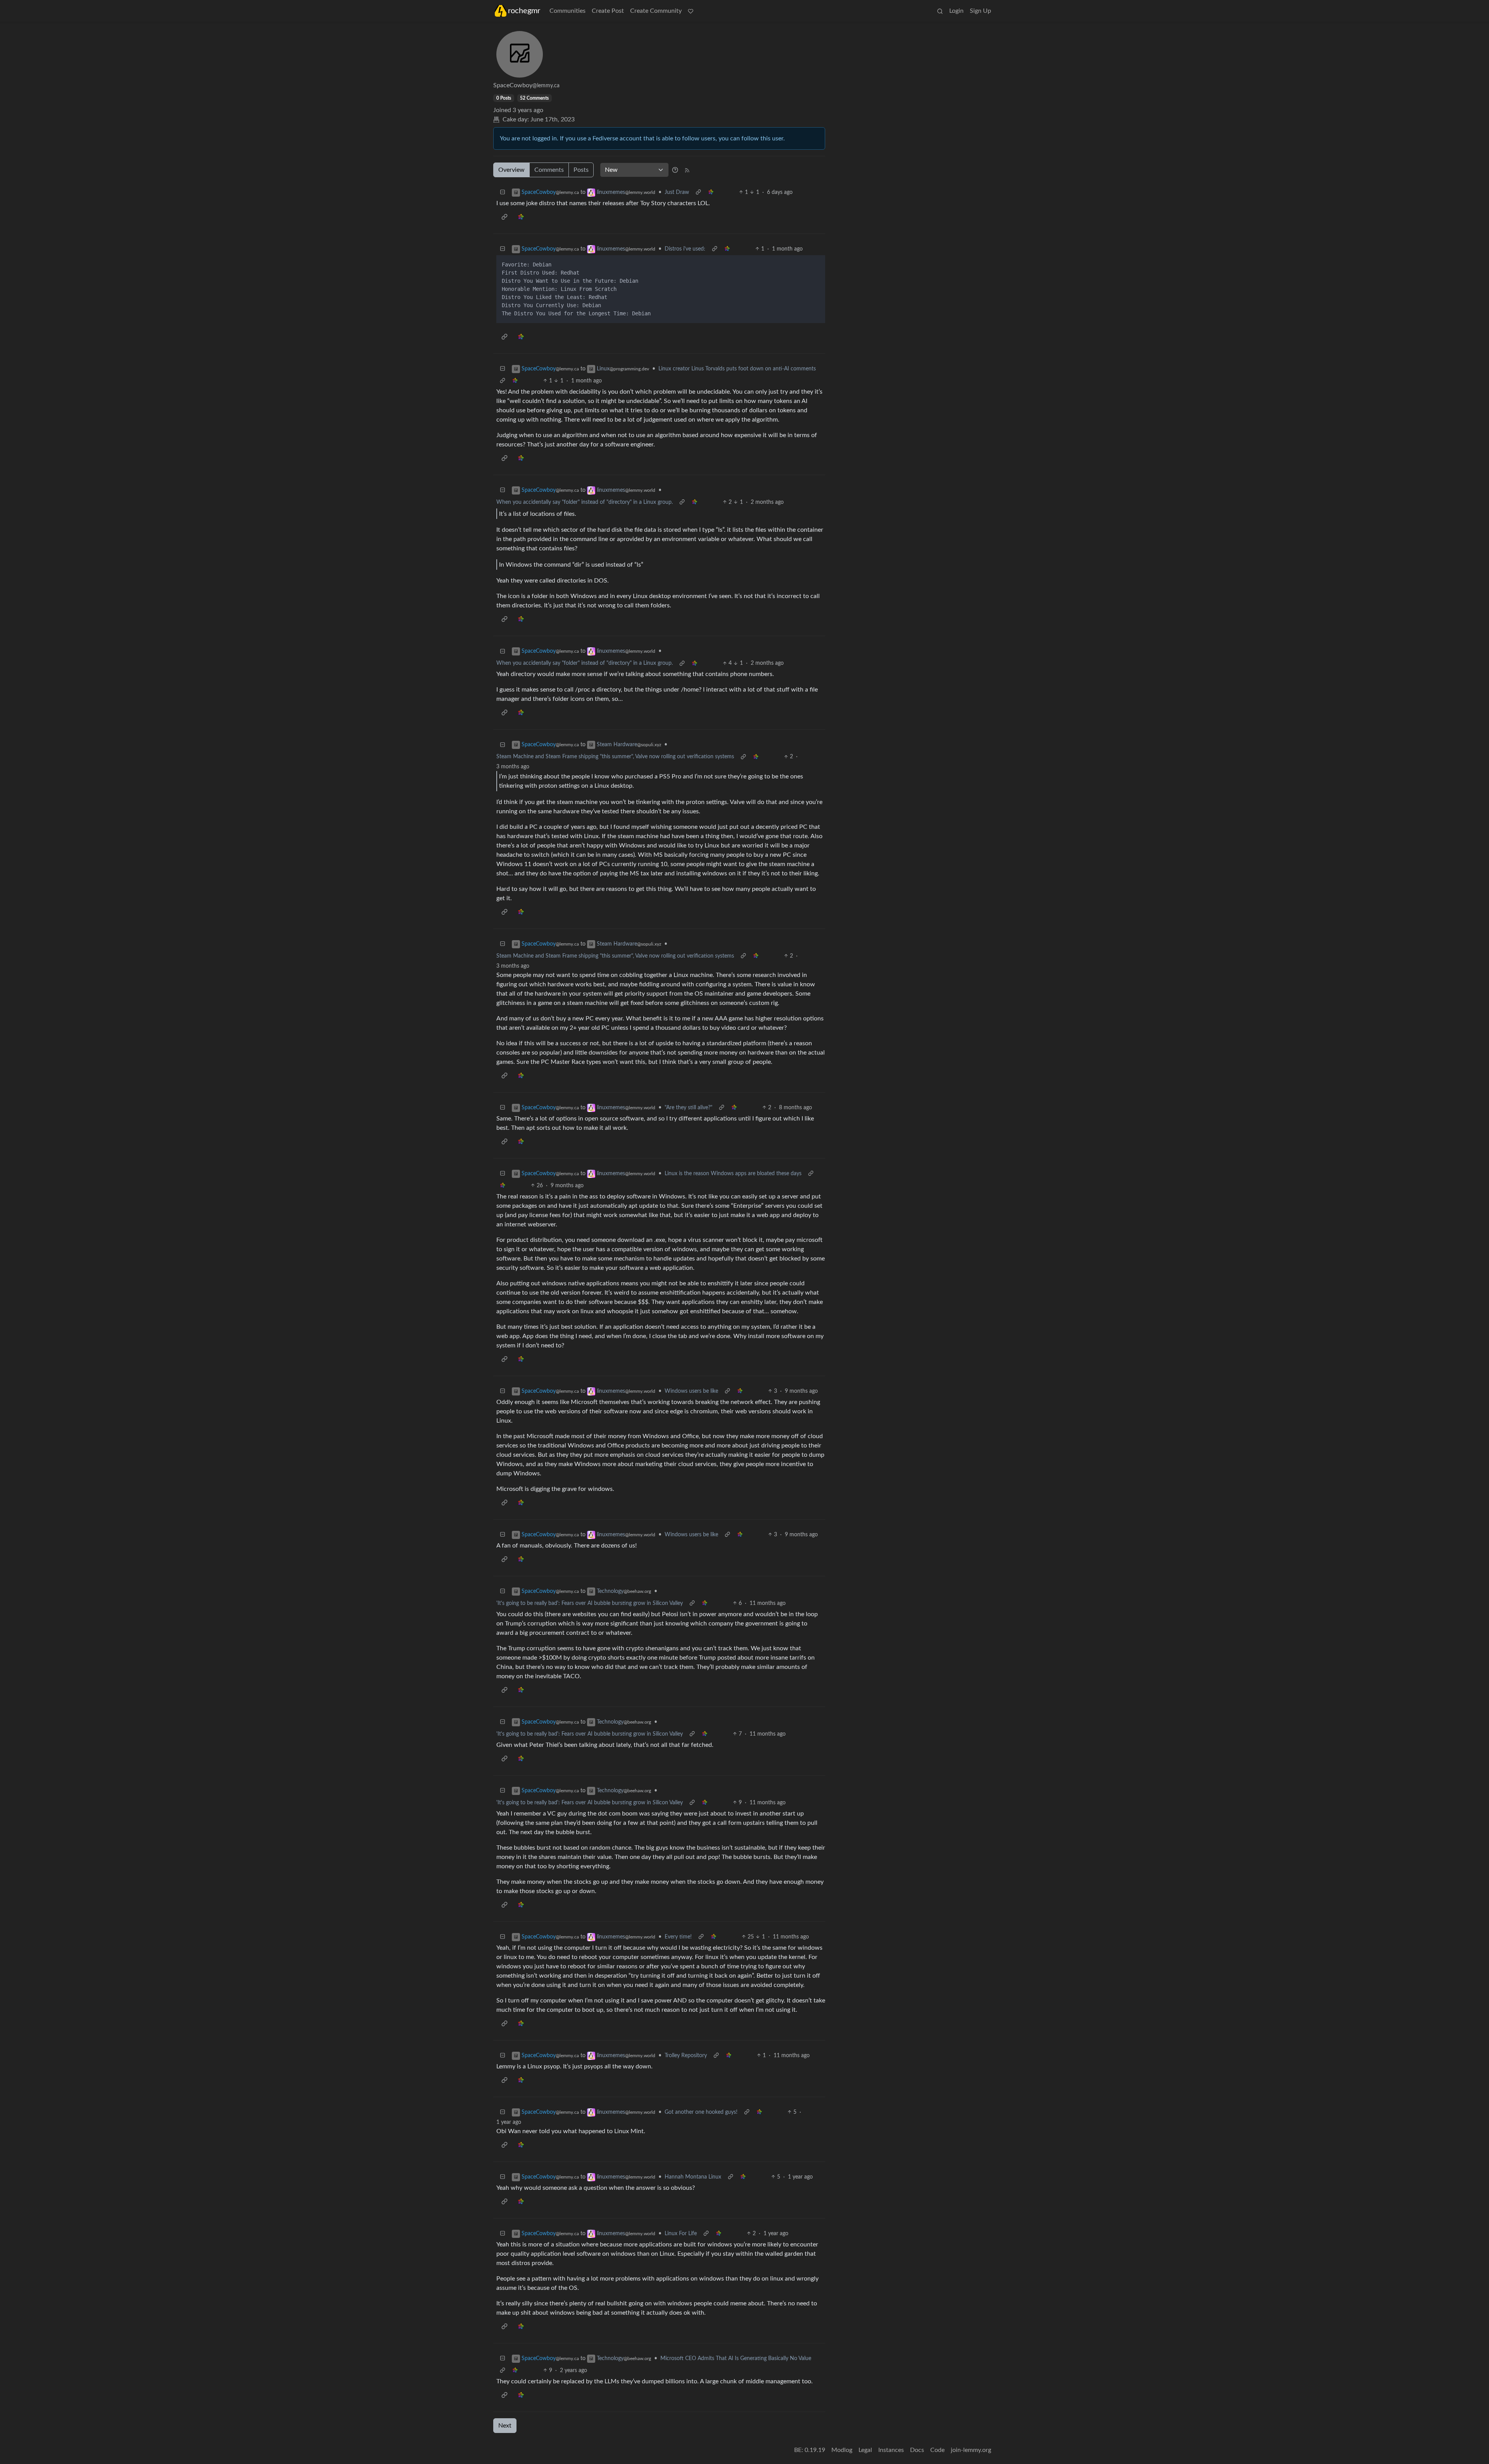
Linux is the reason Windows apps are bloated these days (733, 1174)
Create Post (608, 11)
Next (505, 2426)
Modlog (842, 2450)
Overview (511, 170)
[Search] (940, 11)
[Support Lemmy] (691, 11)
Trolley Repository (686, 2056)
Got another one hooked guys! (701, 2112)
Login (956, 11)
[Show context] (698, 193)
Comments (549, 170)
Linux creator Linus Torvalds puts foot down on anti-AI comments (737, 369)
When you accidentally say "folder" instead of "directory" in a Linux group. (585, 502)
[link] (711, 193)
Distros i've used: (685, 249)
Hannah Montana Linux (693, 2177)
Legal (865, 2450)
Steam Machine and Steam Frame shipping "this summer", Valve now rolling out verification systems (615, 757)
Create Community (656, 11)
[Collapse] (503, 193)
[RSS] (687, 170)
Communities (567, 11)
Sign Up (980, 11)
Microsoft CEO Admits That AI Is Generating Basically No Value (736, 2359)
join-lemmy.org (971, 2450)
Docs (917, 2450)
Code (937, 2450)
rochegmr (524, 11)
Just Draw (677, 192)
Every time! (678, 1937)
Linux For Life (681, 2234)
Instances (891, 2450)
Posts (581, 170)
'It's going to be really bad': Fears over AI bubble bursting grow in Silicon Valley (590, 1603)
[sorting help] (675, 170)
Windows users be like (691, 1391)
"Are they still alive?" (688, 1108)
